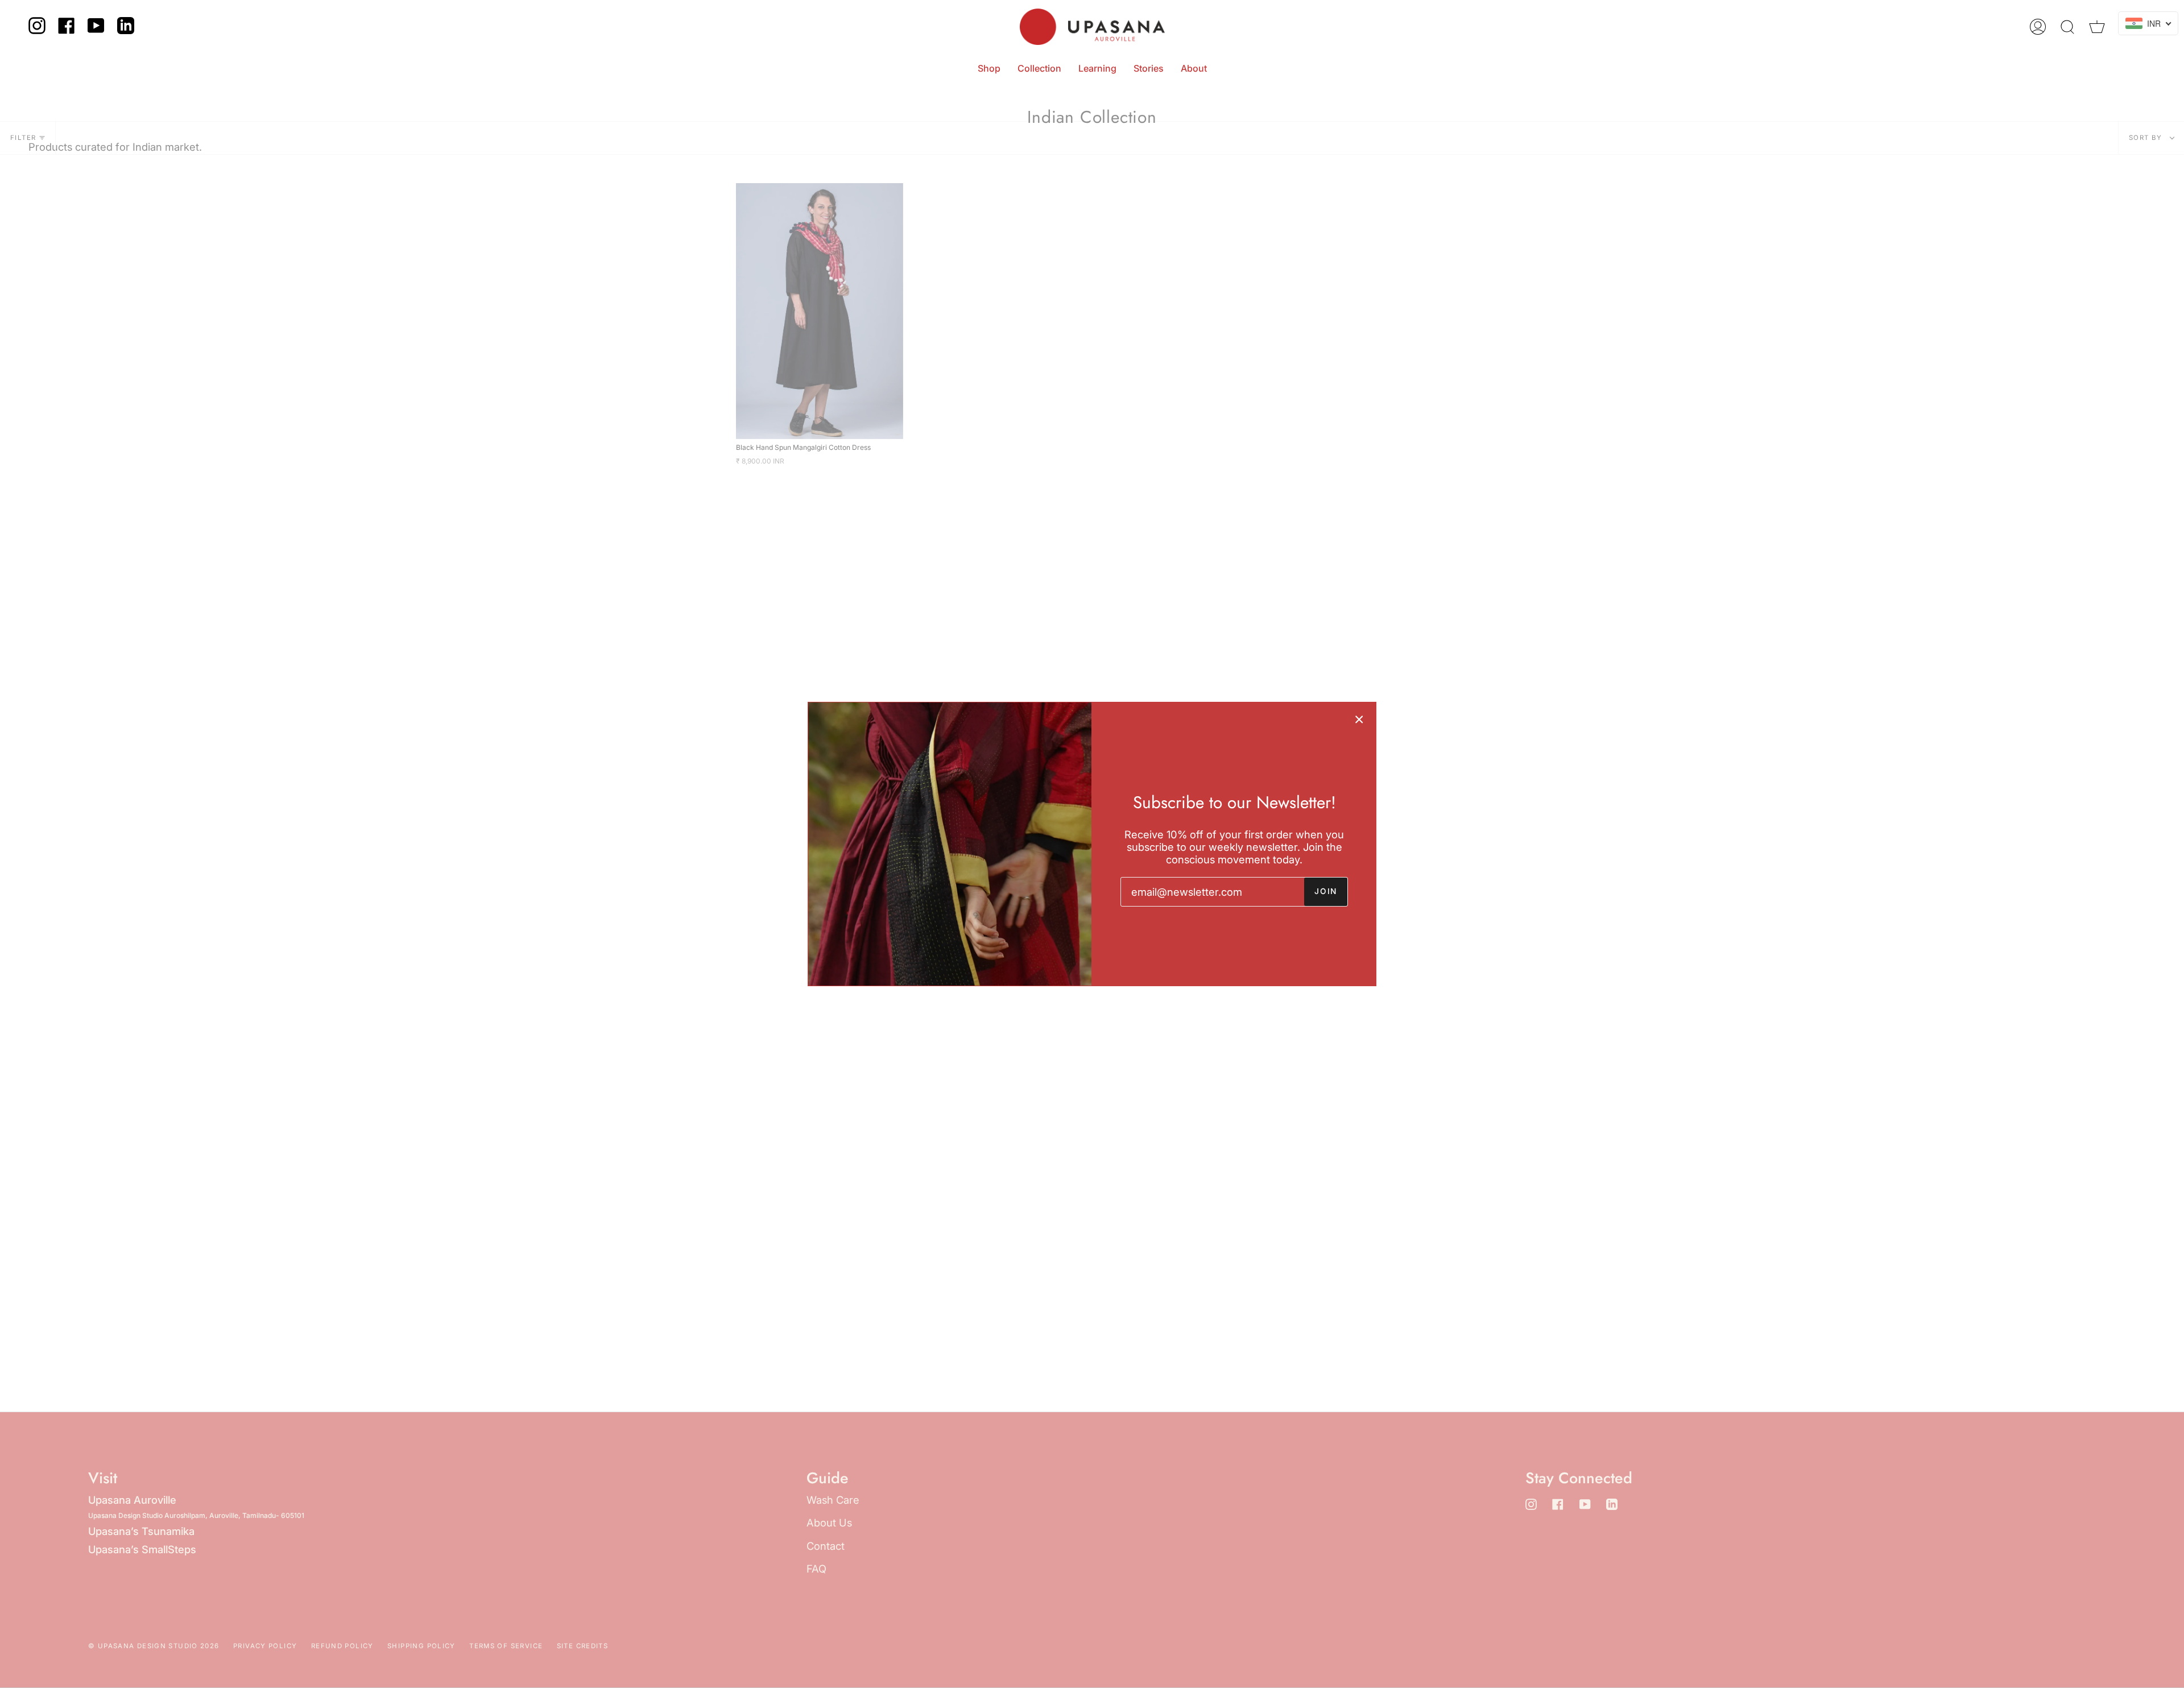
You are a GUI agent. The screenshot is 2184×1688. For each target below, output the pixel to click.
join (1326, 891)
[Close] (1359, 719)
